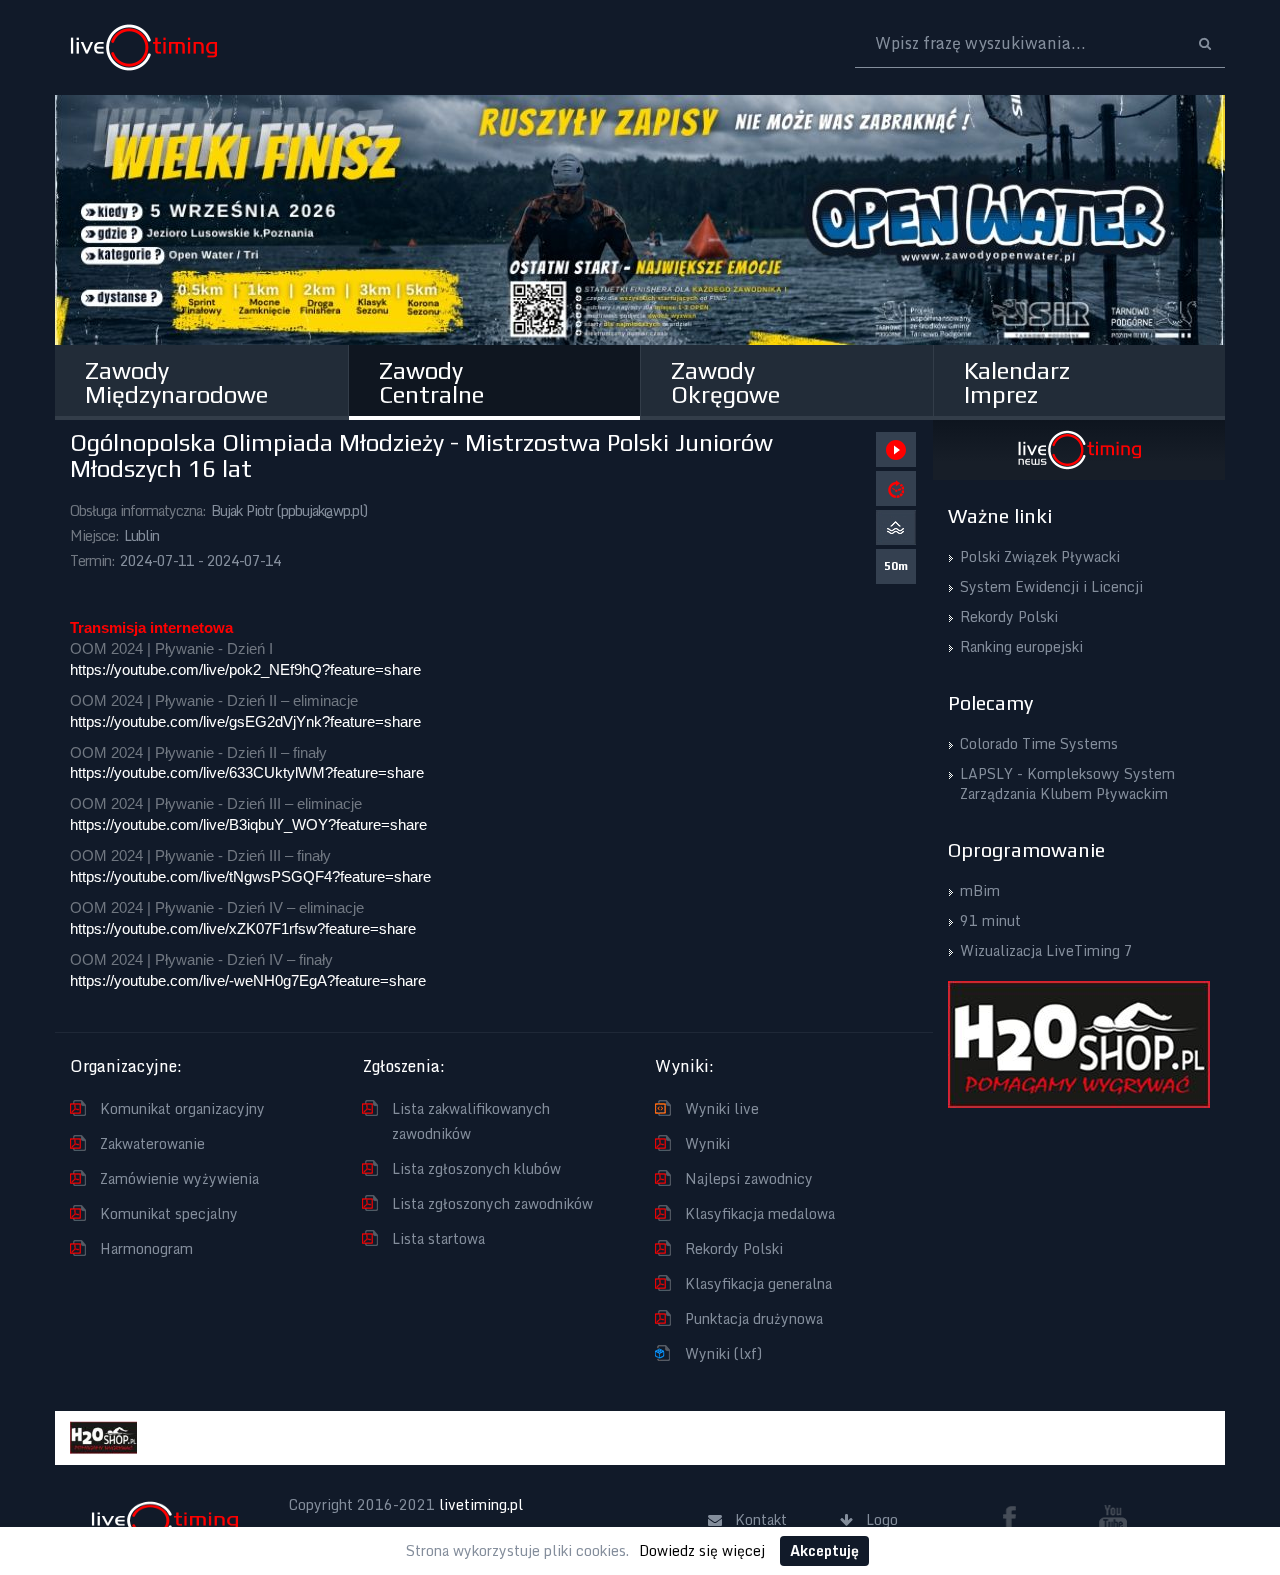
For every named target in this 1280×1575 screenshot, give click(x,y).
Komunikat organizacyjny (182, 1108)
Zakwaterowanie (152, 1143)
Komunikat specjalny (169, 1213)
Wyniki (707, 1143)
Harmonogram (146, 1248)
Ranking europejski (1021, 646)
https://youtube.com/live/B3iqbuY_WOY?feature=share (248, 825)
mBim (980, 890)
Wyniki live (722, 1108)
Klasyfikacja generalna (758, 1283)
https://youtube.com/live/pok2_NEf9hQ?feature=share (245, 670)
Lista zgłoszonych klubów (476, 1168)
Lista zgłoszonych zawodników (492, 1203)
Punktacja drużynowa (754, 1318)
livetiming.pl (481, 1504)
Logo (143, 47)
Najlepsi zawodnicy (749, 1178)
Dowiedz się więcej (702, 1550)
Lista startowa (438, 1238)
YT (1113, 1518)
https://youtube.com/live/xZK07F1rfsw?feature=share (243, 929)
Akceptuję (824, 1550)
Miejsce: (94, 535)
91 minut (990, 920)
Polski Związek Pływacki (1040, 556)
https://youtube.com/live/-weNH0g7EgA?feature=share (248, 981)
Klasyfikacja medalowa (760, 1213)
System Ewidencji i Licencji (1051, 586)
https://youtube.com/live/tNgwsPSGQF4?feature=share (250, 877)
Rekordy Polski (734, 1248)
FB (1017, 1518)
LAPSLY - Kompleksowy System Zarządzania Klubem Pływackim (1067, 783)
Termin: (92, 560)
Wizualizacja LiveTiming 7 (1046, 950)
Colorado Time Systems (1039, 743)
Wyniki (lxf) (723, 1353)
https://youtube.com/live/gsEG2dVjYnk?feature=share (245, 722)
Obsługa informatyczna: (138, 510)
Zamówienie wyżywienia (179, 1178)
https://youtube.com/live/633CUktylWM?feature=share (247, 773)
